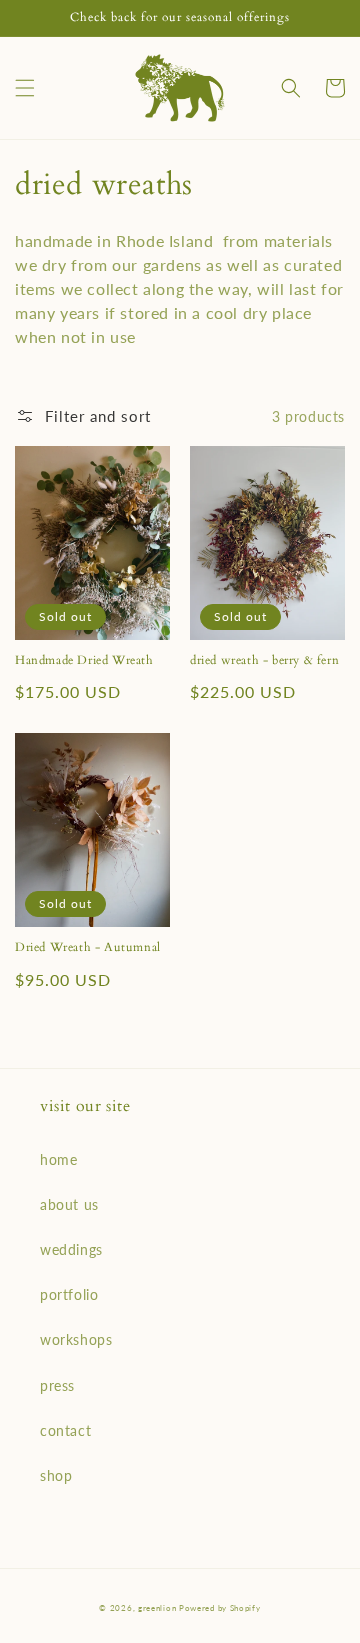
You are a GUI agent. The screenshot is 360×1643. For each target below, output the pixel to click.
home (58, 1159)
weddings (71, 1249)
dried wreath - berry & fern (264, 660)
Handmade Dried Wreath (84, 660)
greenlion (158, 1608)
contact (65, 1430)
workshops (76, 1339)
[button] (25, 88)
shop (56, 1475)
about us (69, 1204)
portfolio (69, 1294)
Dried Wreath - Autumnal (88, 947)
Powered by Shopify (220, 1608)
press (57, 1385)
